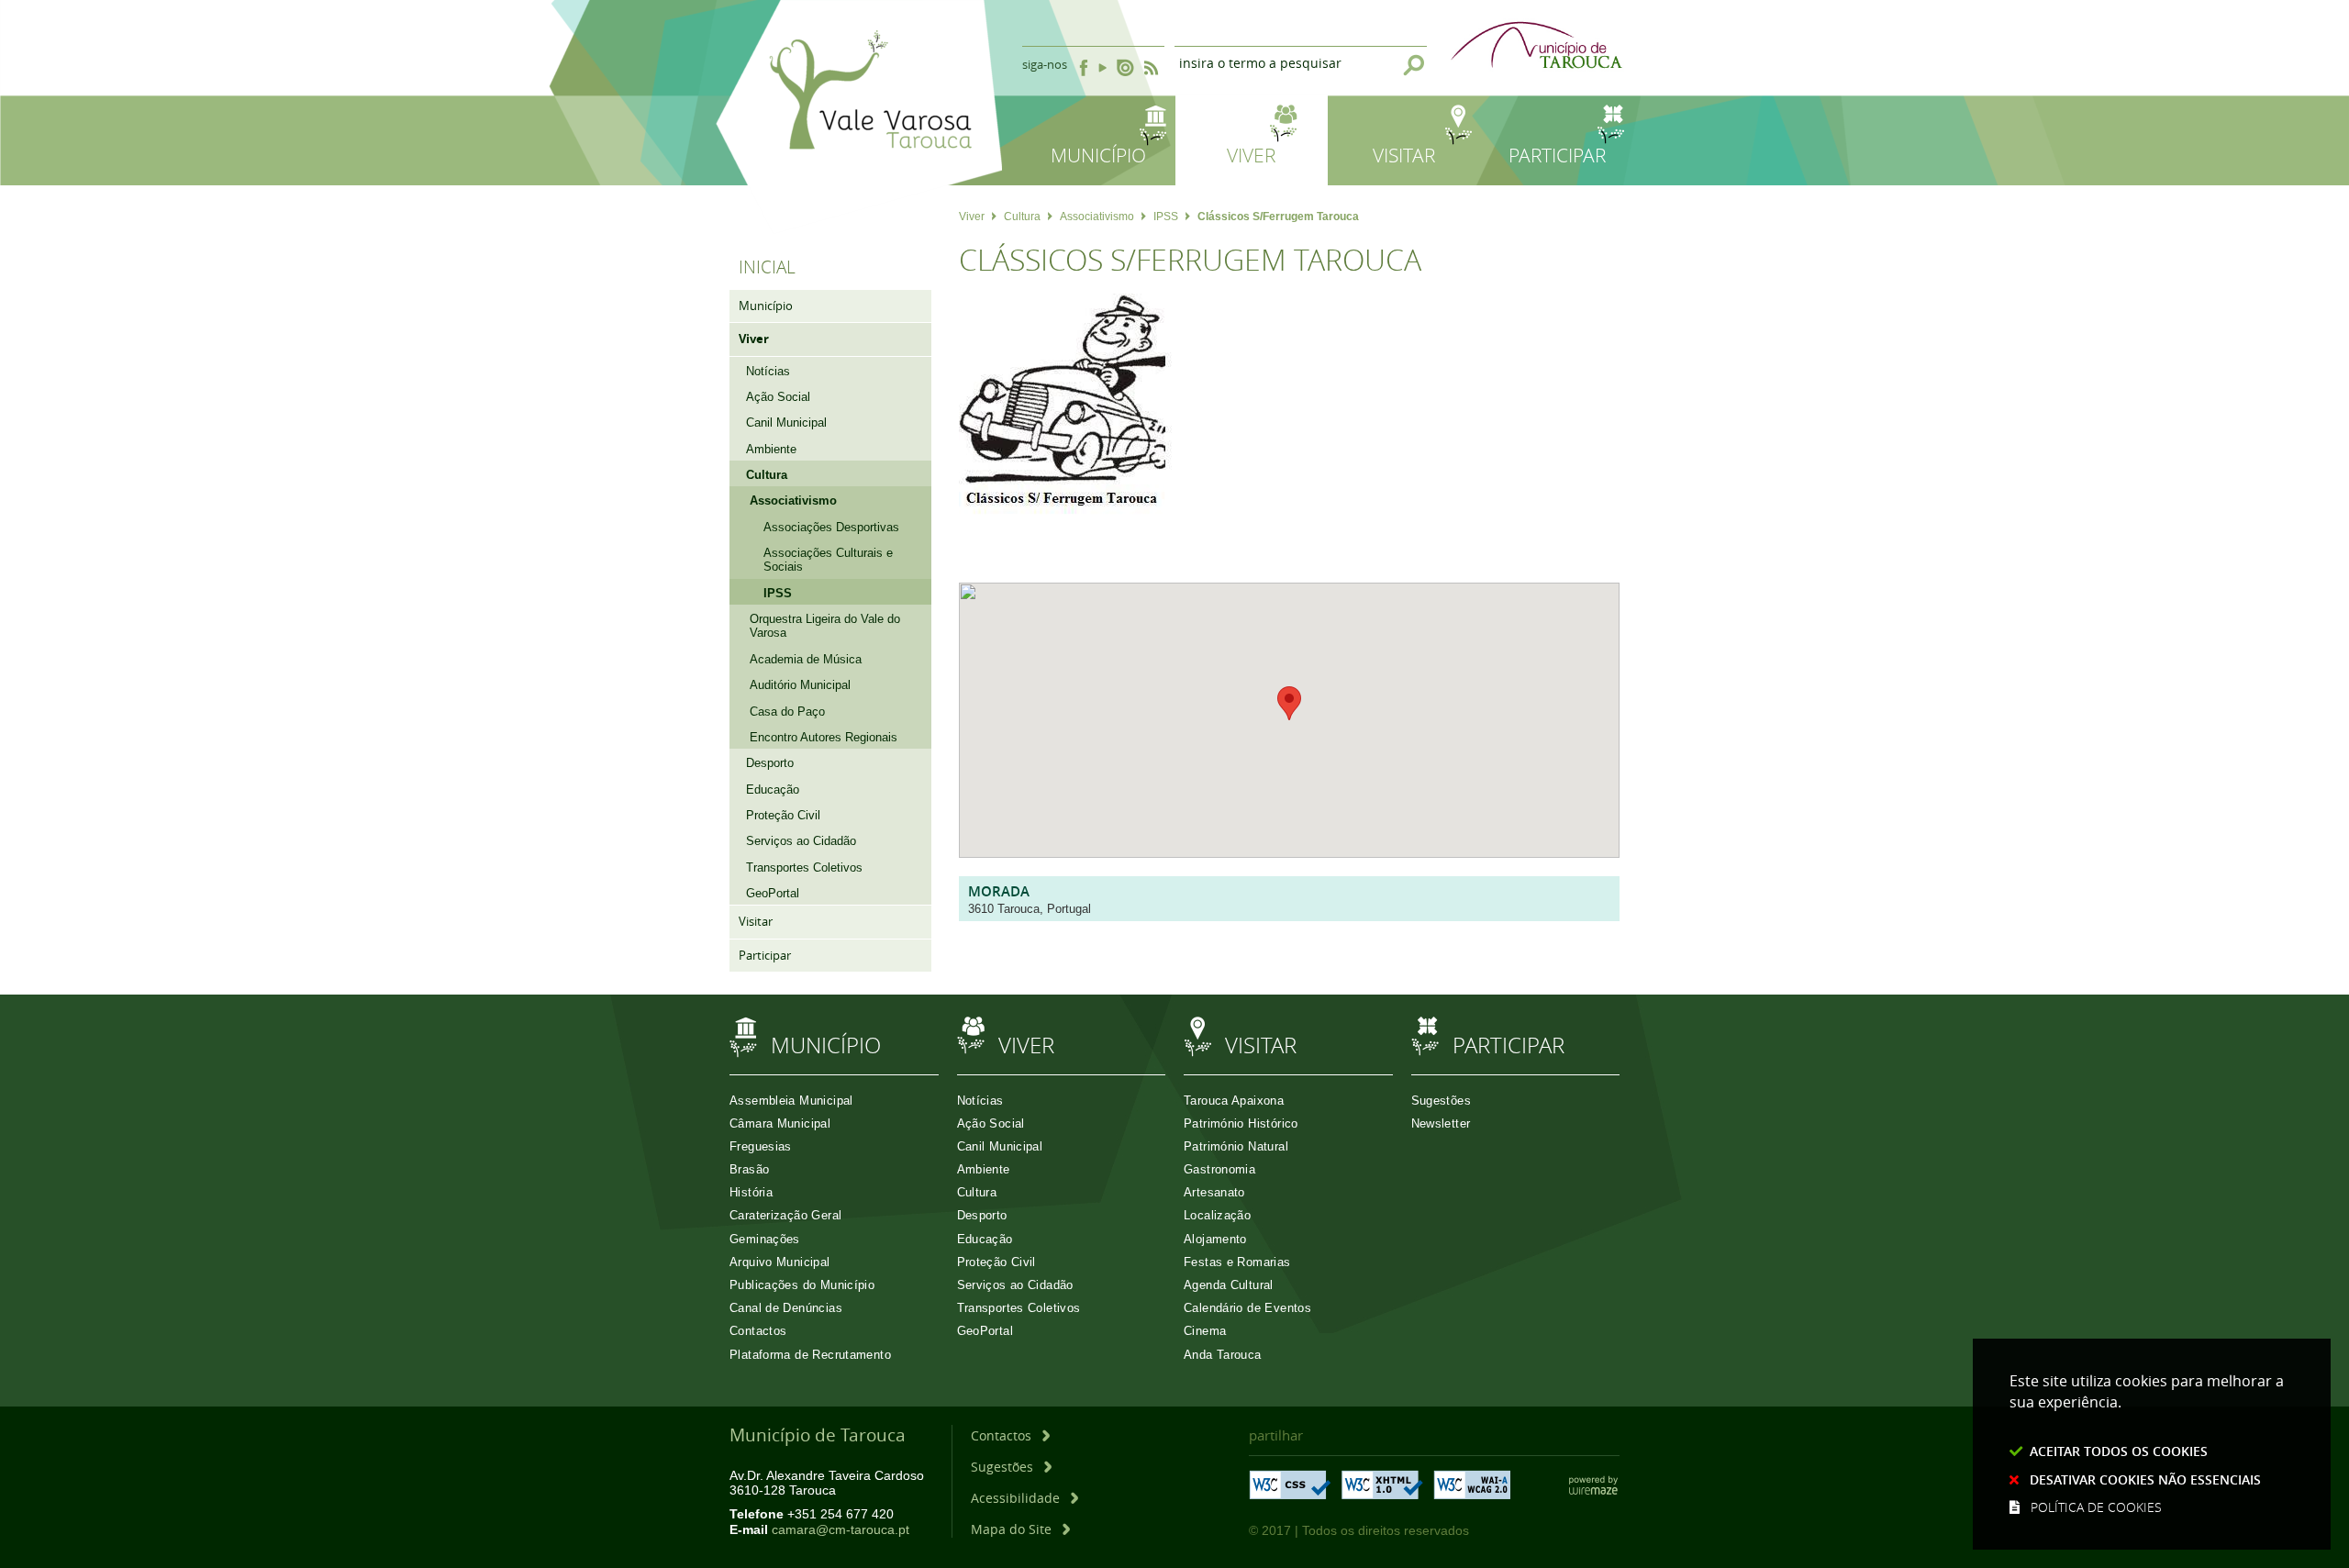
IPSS (1166, 217)
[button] (1289, 703)
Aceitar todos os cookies (2119, 1451)
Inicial (767, 267)
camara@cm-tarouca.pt (841, 1530)
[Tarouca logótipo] (859, 222)
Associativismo (1097, 217)
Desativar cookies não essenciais (2145, 1479)
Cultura (1022, 217)
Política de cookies (2096, 1507)
